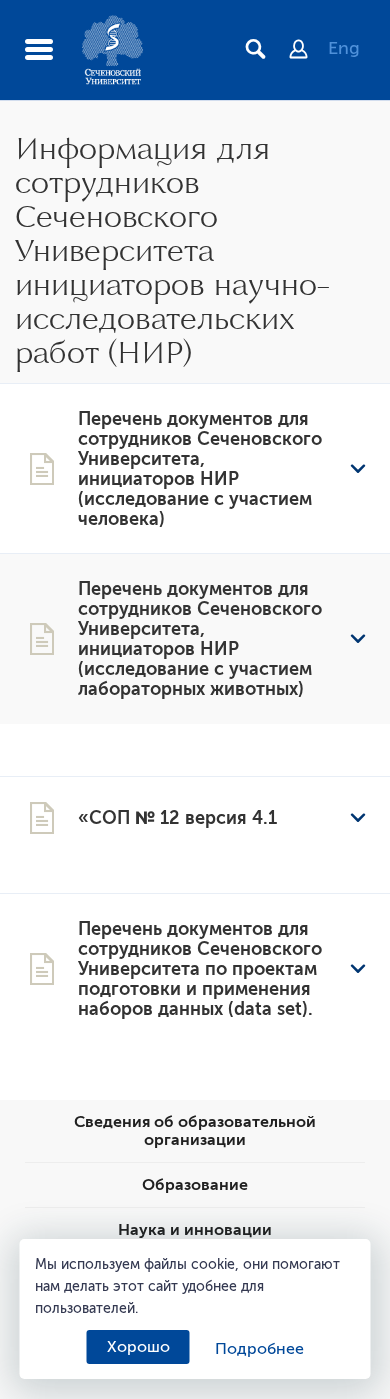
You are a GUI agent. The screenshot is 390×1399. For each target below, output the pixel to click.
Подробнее (259, 1349)
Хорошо (138, 1347)
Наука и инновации (195, 1230)
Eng (344, 48)
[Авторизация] (308, 51)
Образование (195, 1185)
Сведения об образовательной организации (195, 1131)
